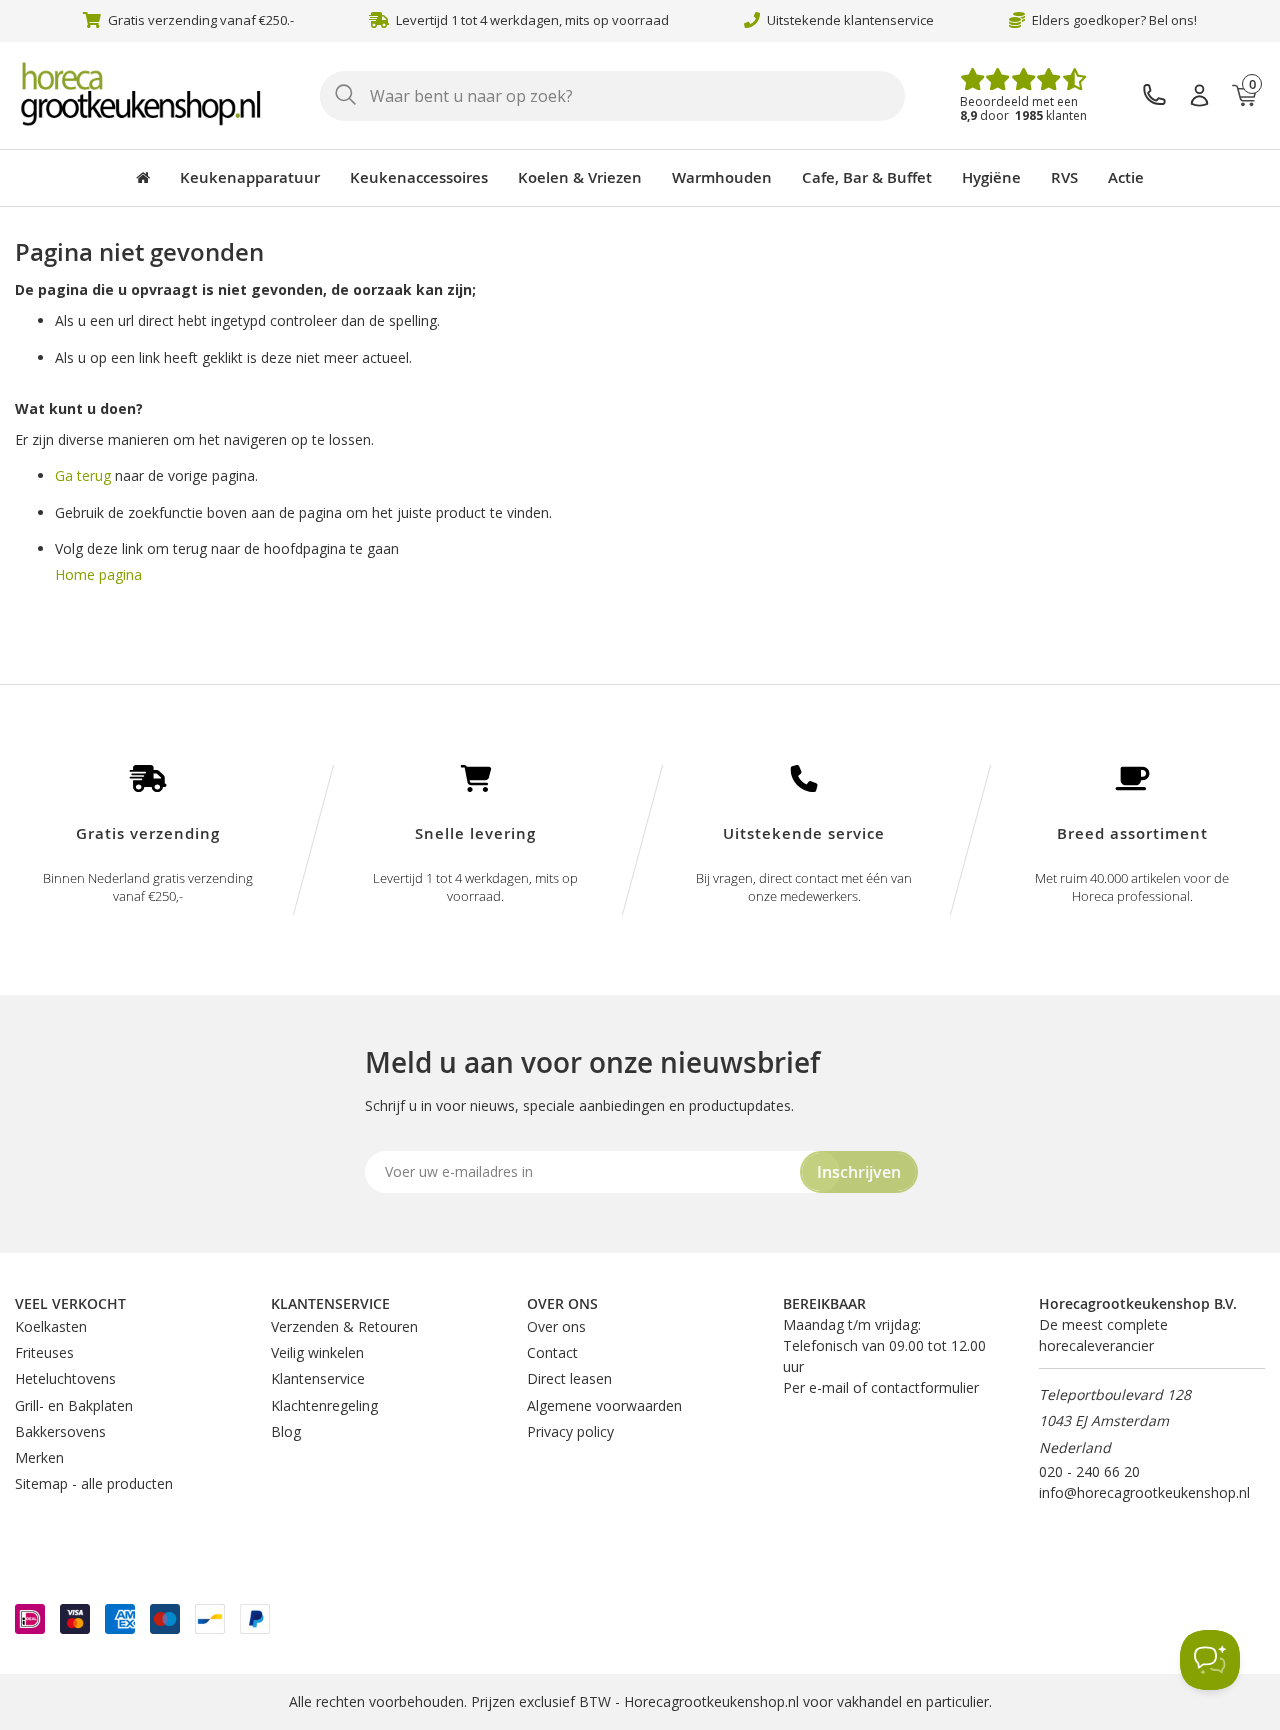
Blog (286, 1431)
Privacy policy (570, 1431)
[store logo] (150, 94)
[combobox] (612, 96)
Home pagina (98, 574)
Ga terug (83, 475)
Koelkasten (51, 1326)
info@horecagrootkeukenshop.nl (1144, 1492)
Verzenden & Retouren (344, 1326)
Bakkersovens (60, 1431)
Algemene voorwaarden (604, 1405)
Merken (39, 1457)
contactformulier (925, 1387)
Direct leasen (569, 1378)
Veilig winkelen (317, 1352)
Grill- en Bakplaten (74, 1405)
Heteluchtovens (65, 1378)
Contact (552, 1352)
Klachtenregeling (324, 1405)
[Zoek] (345, 96)
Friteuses (44, 1352)
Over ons (556, 1326)
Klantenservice (318, 1378)
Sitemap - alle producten (94, 1483)
